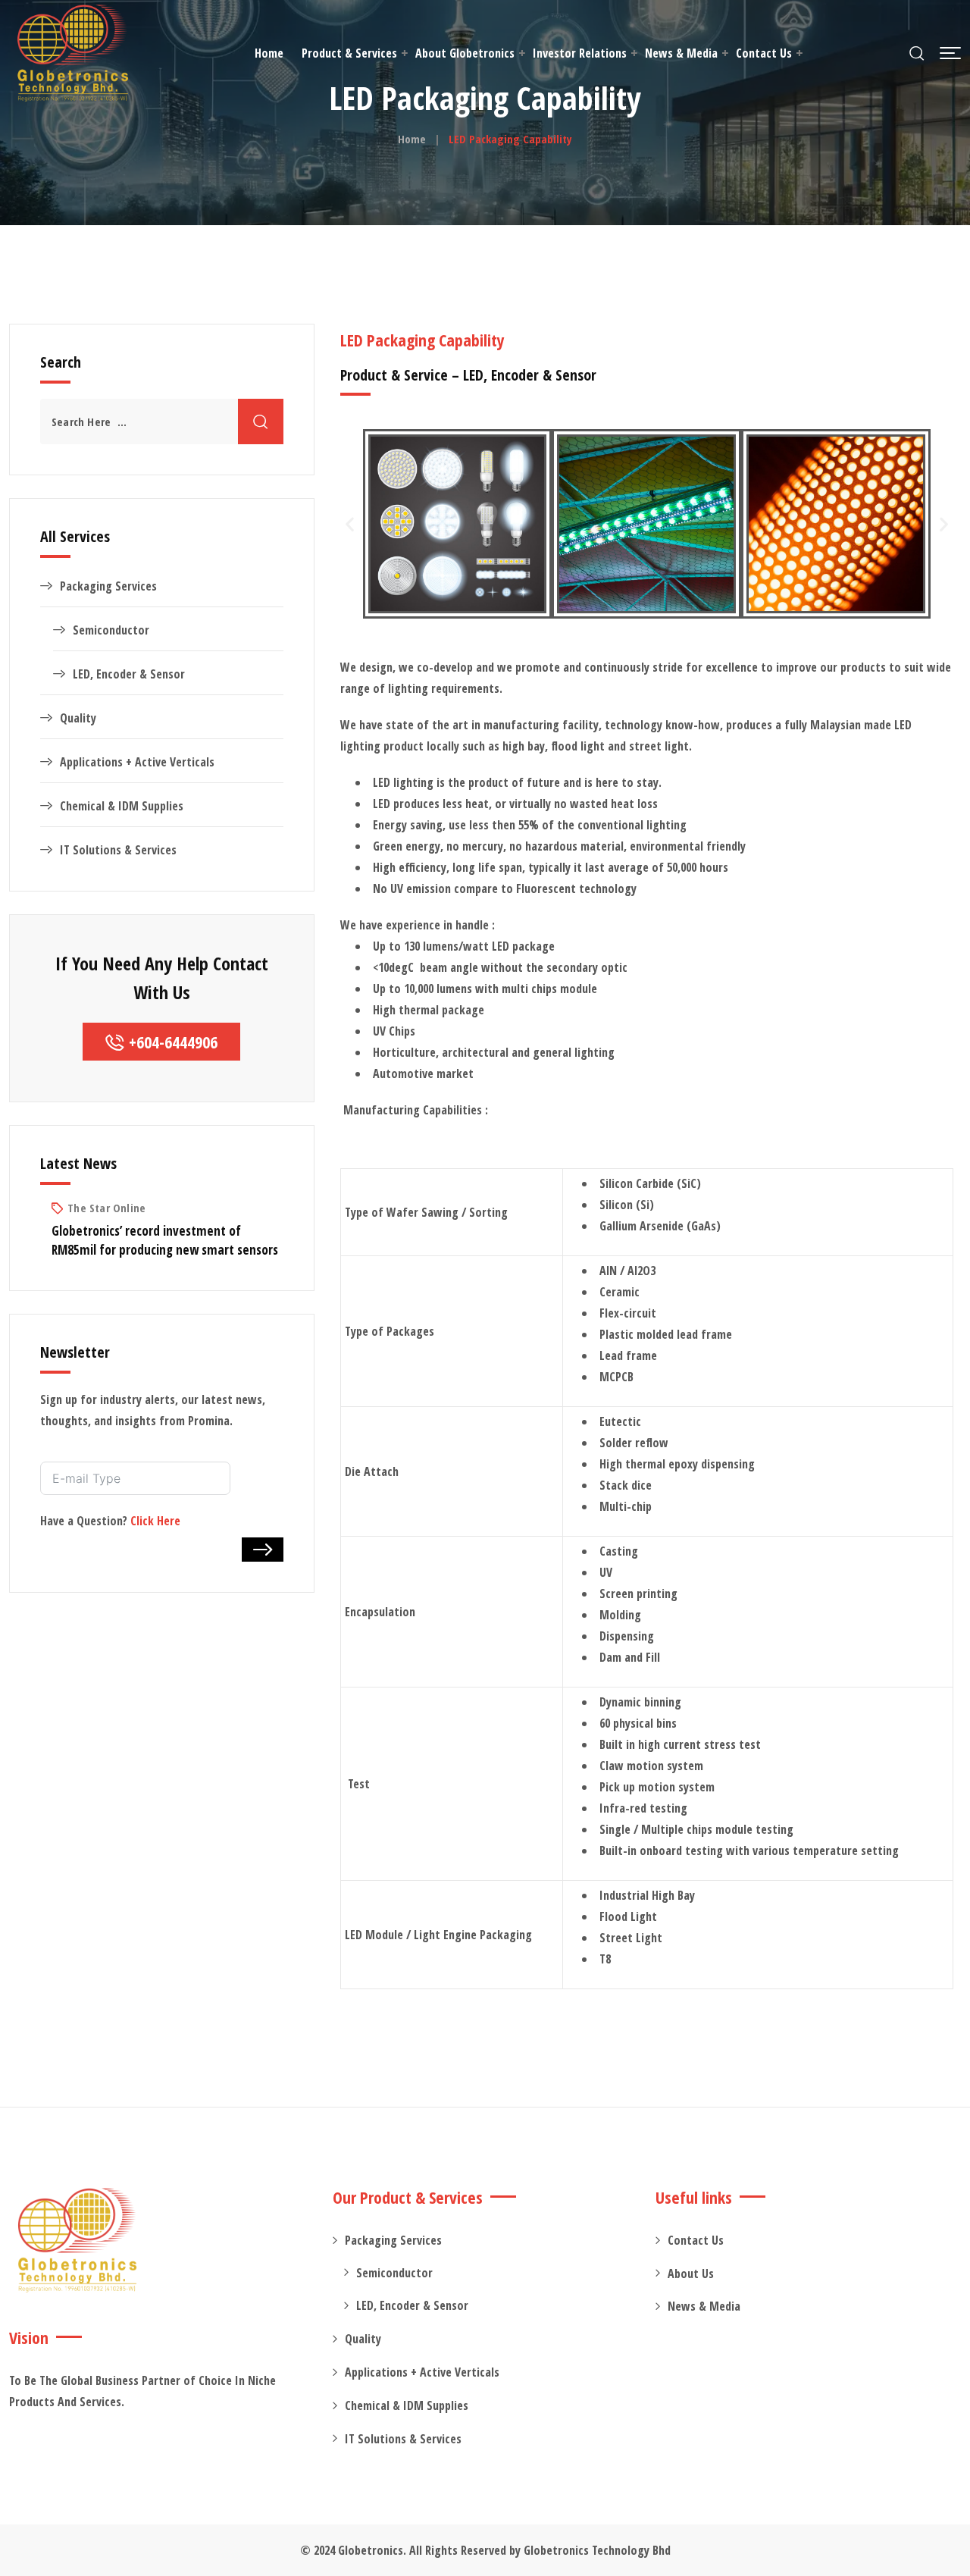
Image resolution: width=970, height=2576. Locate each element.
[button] (950, 53)
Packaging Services (108, 586)
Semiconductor (111, 630)
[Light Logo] (73, 53)
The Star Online (106, 1208)
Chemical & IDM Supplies (122, 806)
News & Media (681, 53)
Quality (78, 718)
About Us (691, 2274)
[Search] (917, 53)
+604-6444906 (173, 1042)
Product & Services (349, 53)
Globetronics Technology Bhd (597, 2550)
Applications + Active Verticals (137, 762)
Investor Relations (580, 53)
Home (269, 53)
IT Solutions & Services (118, 850)
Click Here (155, 1521)
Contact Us (764, 53)
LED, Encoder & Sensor (129, 674)
